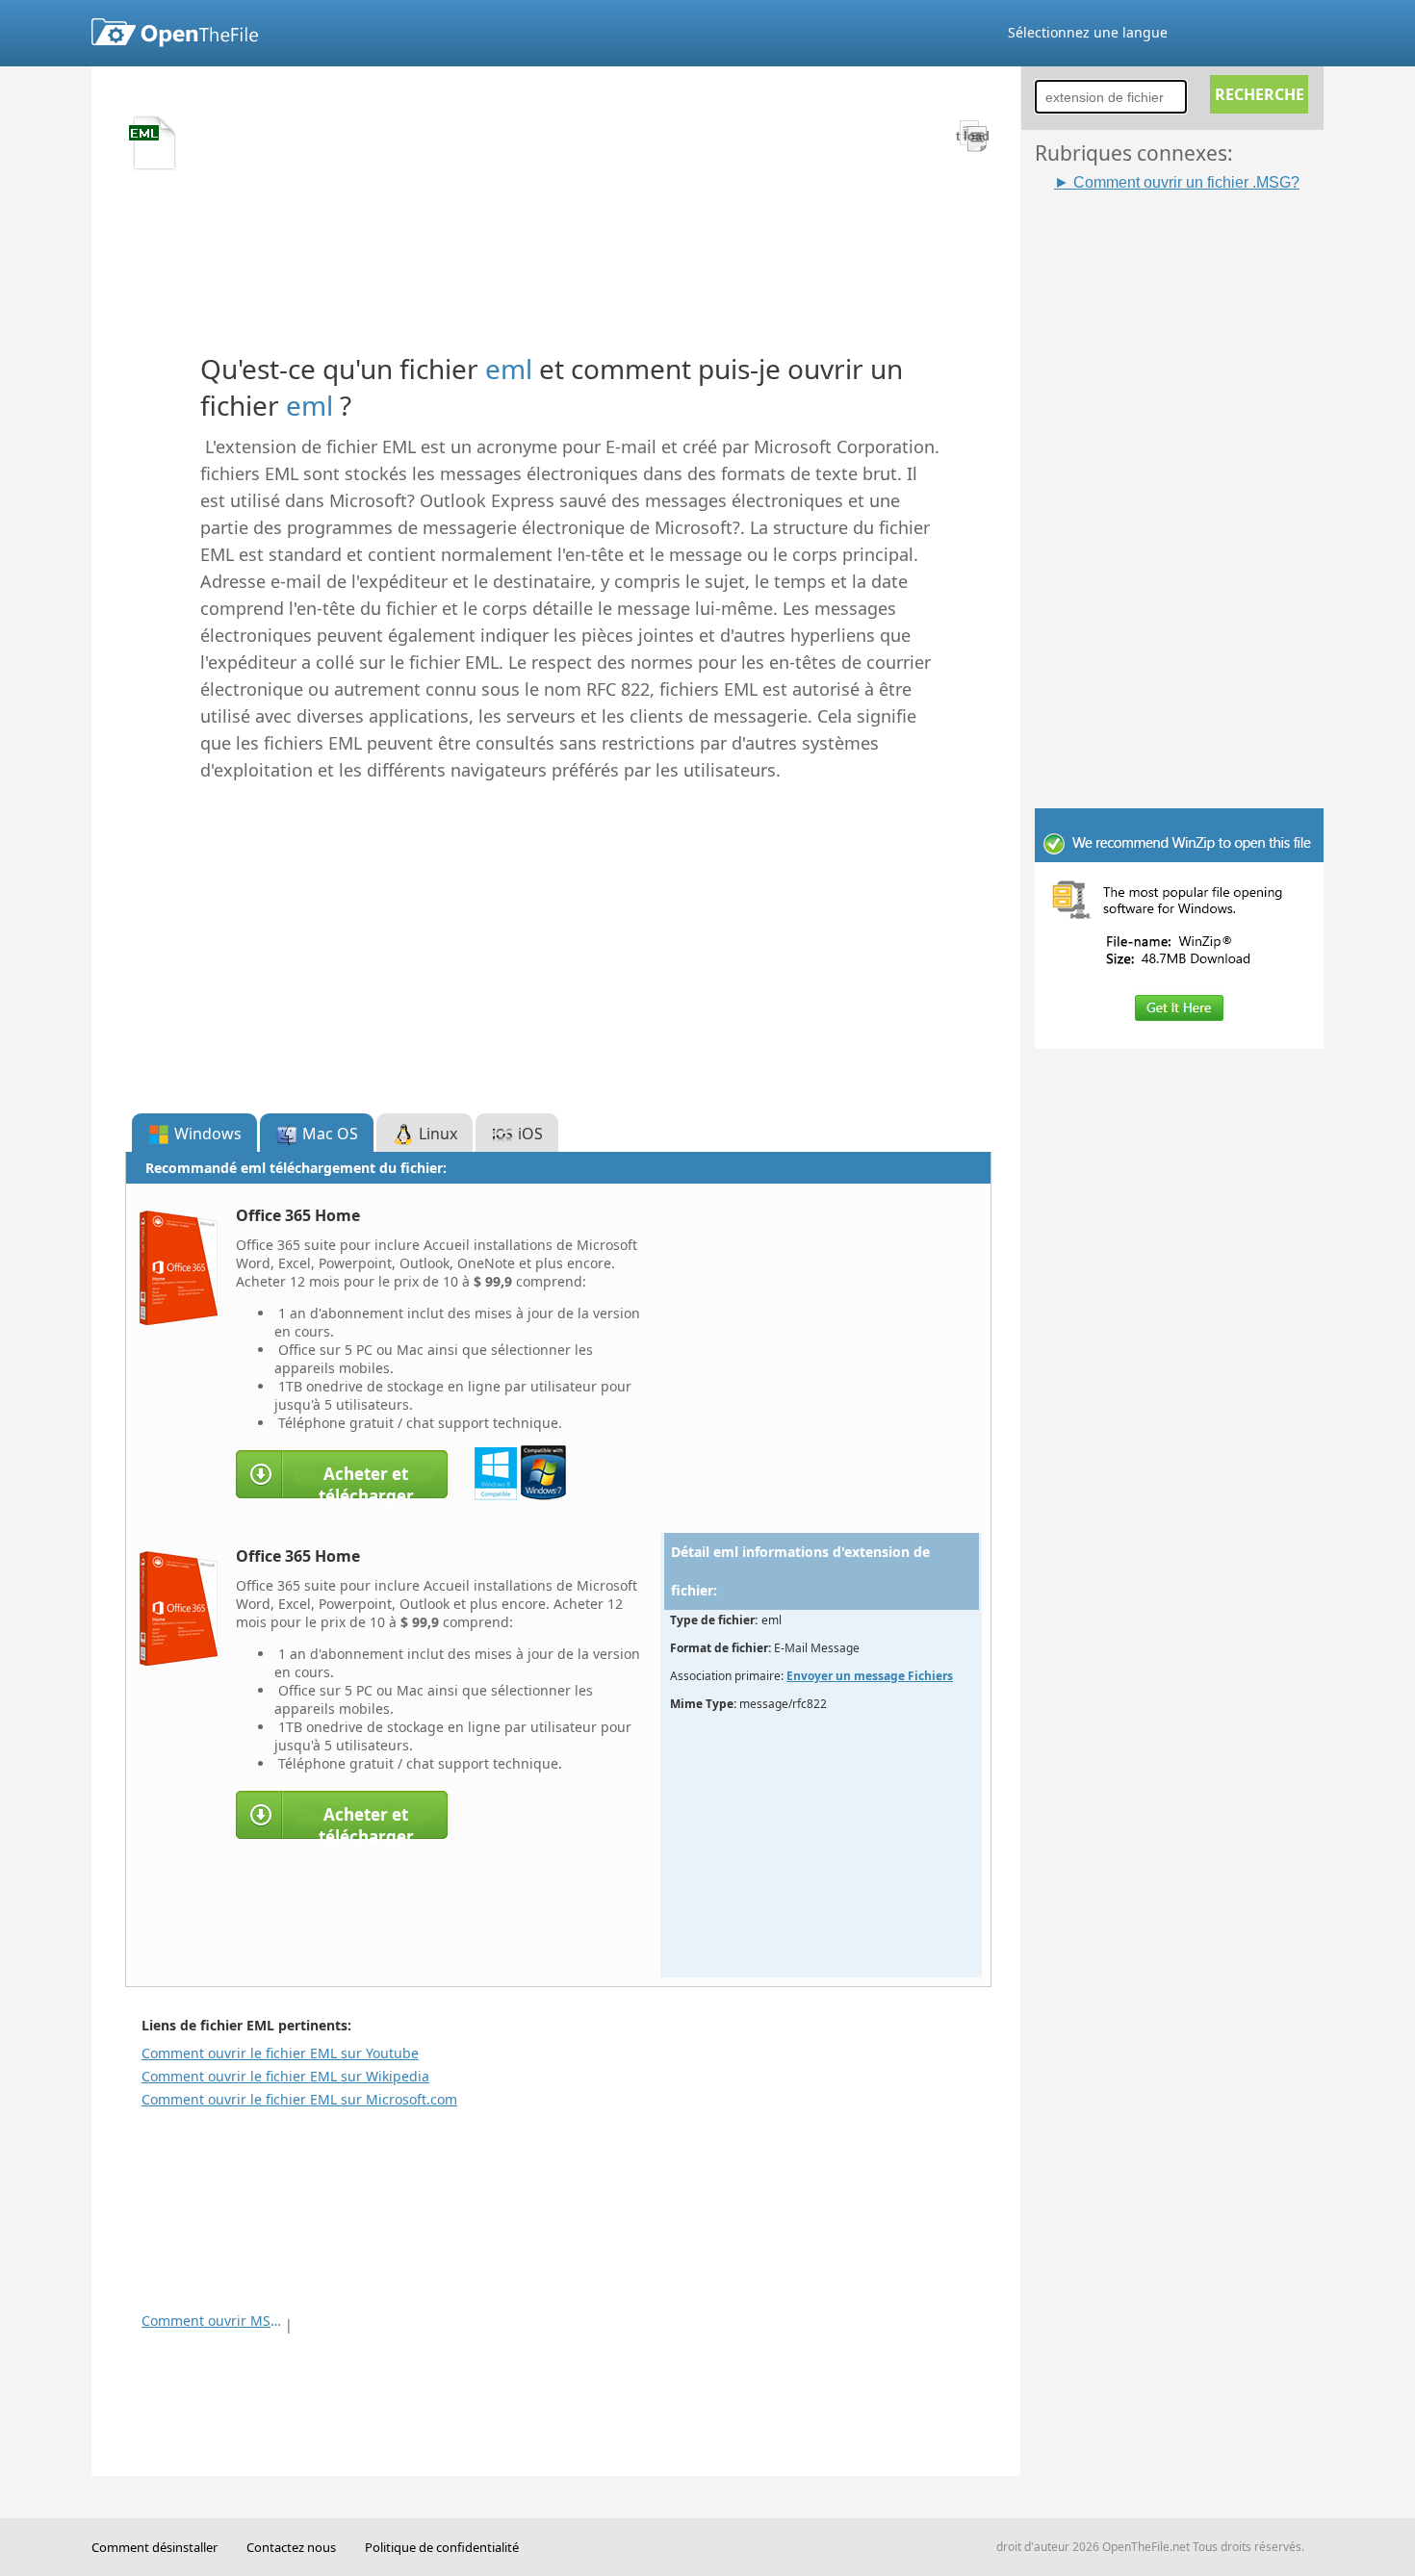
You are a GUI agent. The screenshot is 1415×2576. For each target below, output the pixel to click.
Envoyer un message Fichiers (870, 1676)
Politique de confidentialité (442, 2547)
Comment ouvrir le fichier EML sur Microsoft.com (299, 2099)
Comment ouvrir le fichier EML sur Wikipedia (285, 2076)
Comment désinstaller (154, 2547)
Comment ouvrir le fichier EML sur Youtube (280, 2053)
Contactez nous (291, 2547)
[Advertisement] (1189, 482)
